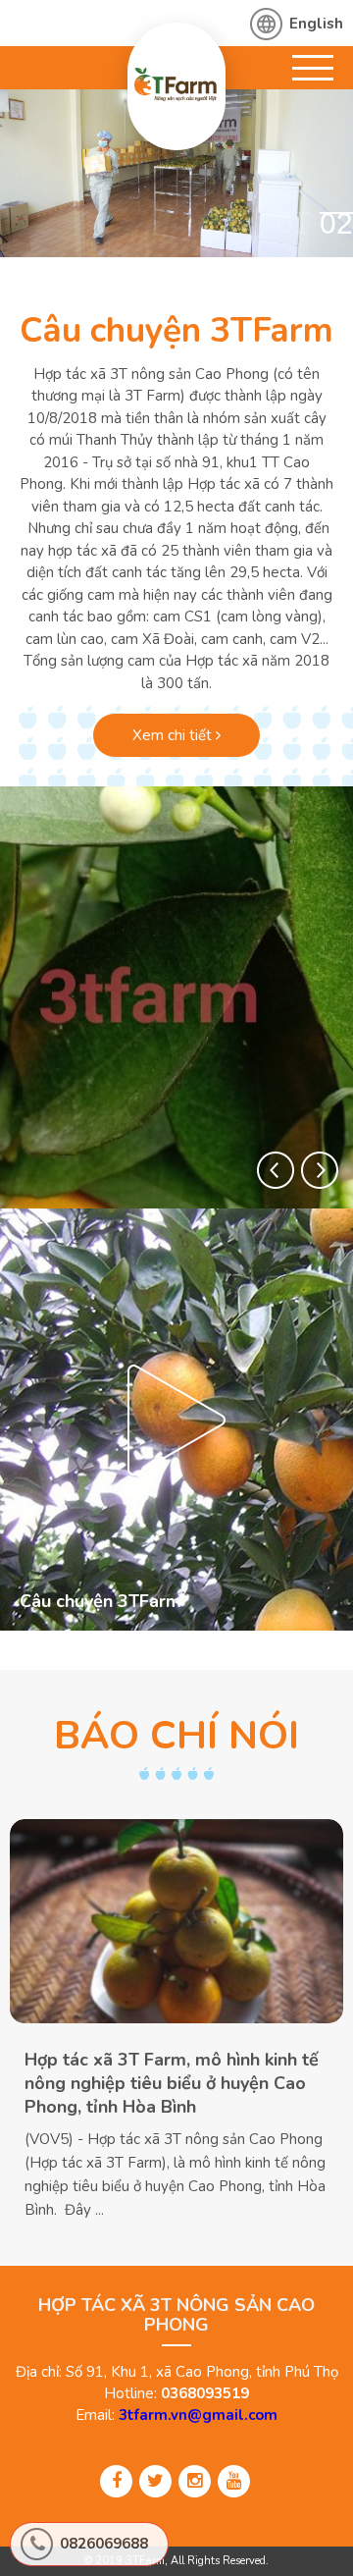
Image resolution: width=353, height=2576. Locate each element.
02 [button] (336, 223)
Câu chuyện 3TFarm (176, 330)
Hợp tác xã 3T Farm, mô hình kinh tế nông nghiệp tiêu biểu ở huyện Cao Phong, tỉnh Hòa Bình (172, 2083)
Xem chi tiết (174, 735)
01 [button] (293, 223)
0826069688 (104, 2544)
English (316, 24)
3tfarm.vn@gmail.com (198, 2415)
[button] (276, 1170)
